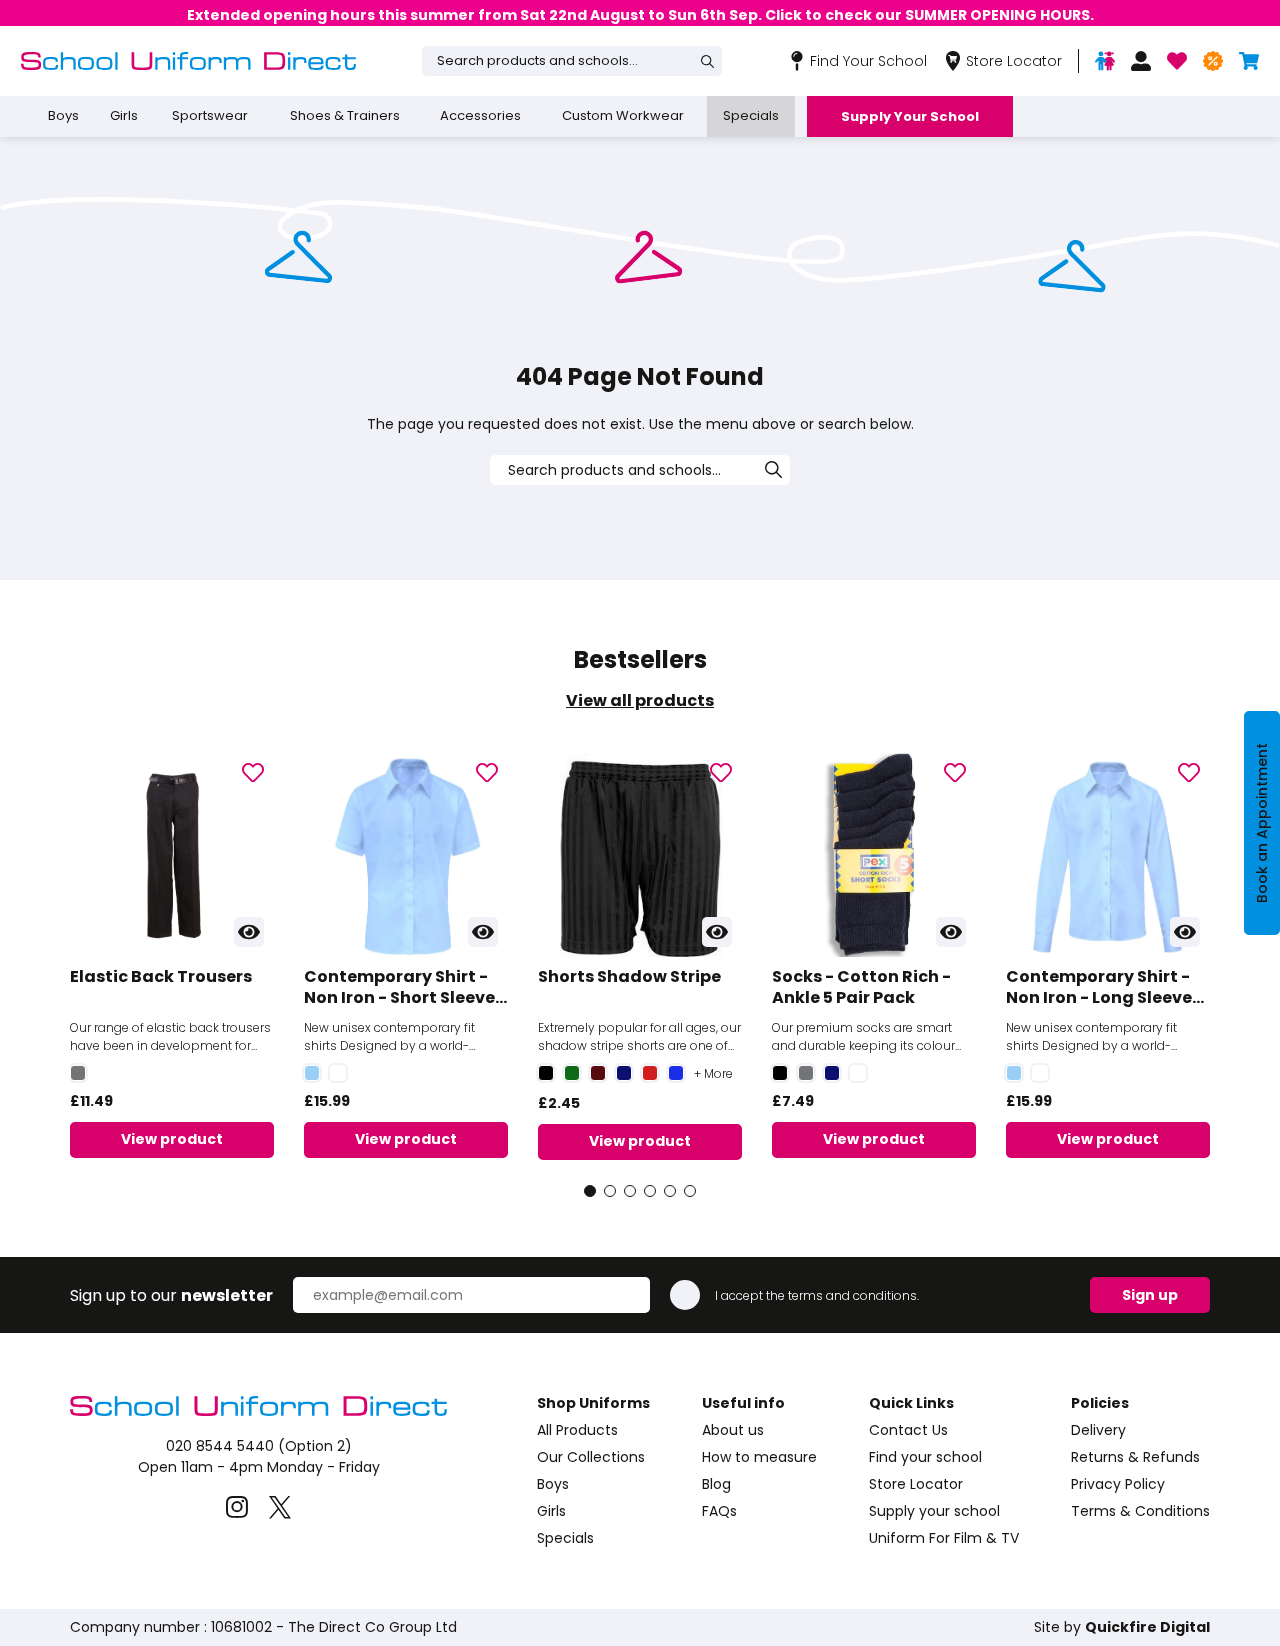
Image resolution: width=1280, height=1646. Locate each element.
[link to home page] (258, 1414)
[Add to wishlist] (253, 774)
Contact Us (908, 1430)
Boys (63, 115)
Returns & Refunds (1135, 1457)
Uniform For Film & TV (944, 1538)
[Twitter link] (280, 1507)
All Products (577, 1430)
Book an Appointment (1262, 823)
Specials (751, 115)
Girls (124, 115)
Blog (716, 1484)
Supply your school (934, 1511)
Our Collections (591, 1457)
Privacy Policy (1118, 1484)
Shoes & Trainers (345, 115)
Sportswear (210, 115)
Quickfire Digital (1147, 1627)
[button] (590, 1191)
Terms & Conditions (1140, 1511)
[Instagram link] (237, 1507)
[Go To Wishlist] (1177, 61)
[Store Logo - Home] (188, 61)
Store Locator (916, 1484)
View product (172, 1139)
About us (733, 1430)
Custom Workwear (623, 115)
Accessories (480, 115)
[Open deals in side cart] (1213, 61)
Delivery (1098, 1430)
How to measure (759, 1457)
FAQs (719, 1511)
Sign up (1150, 1295)
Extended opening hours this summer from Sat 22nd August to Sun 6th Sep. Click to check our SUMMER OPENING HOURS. (640, 15)
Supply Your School (910, 116)
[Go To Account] (1141, 61)
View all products (640, 700)
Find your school (925, 1457)
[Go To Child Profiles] (1105, 61)
